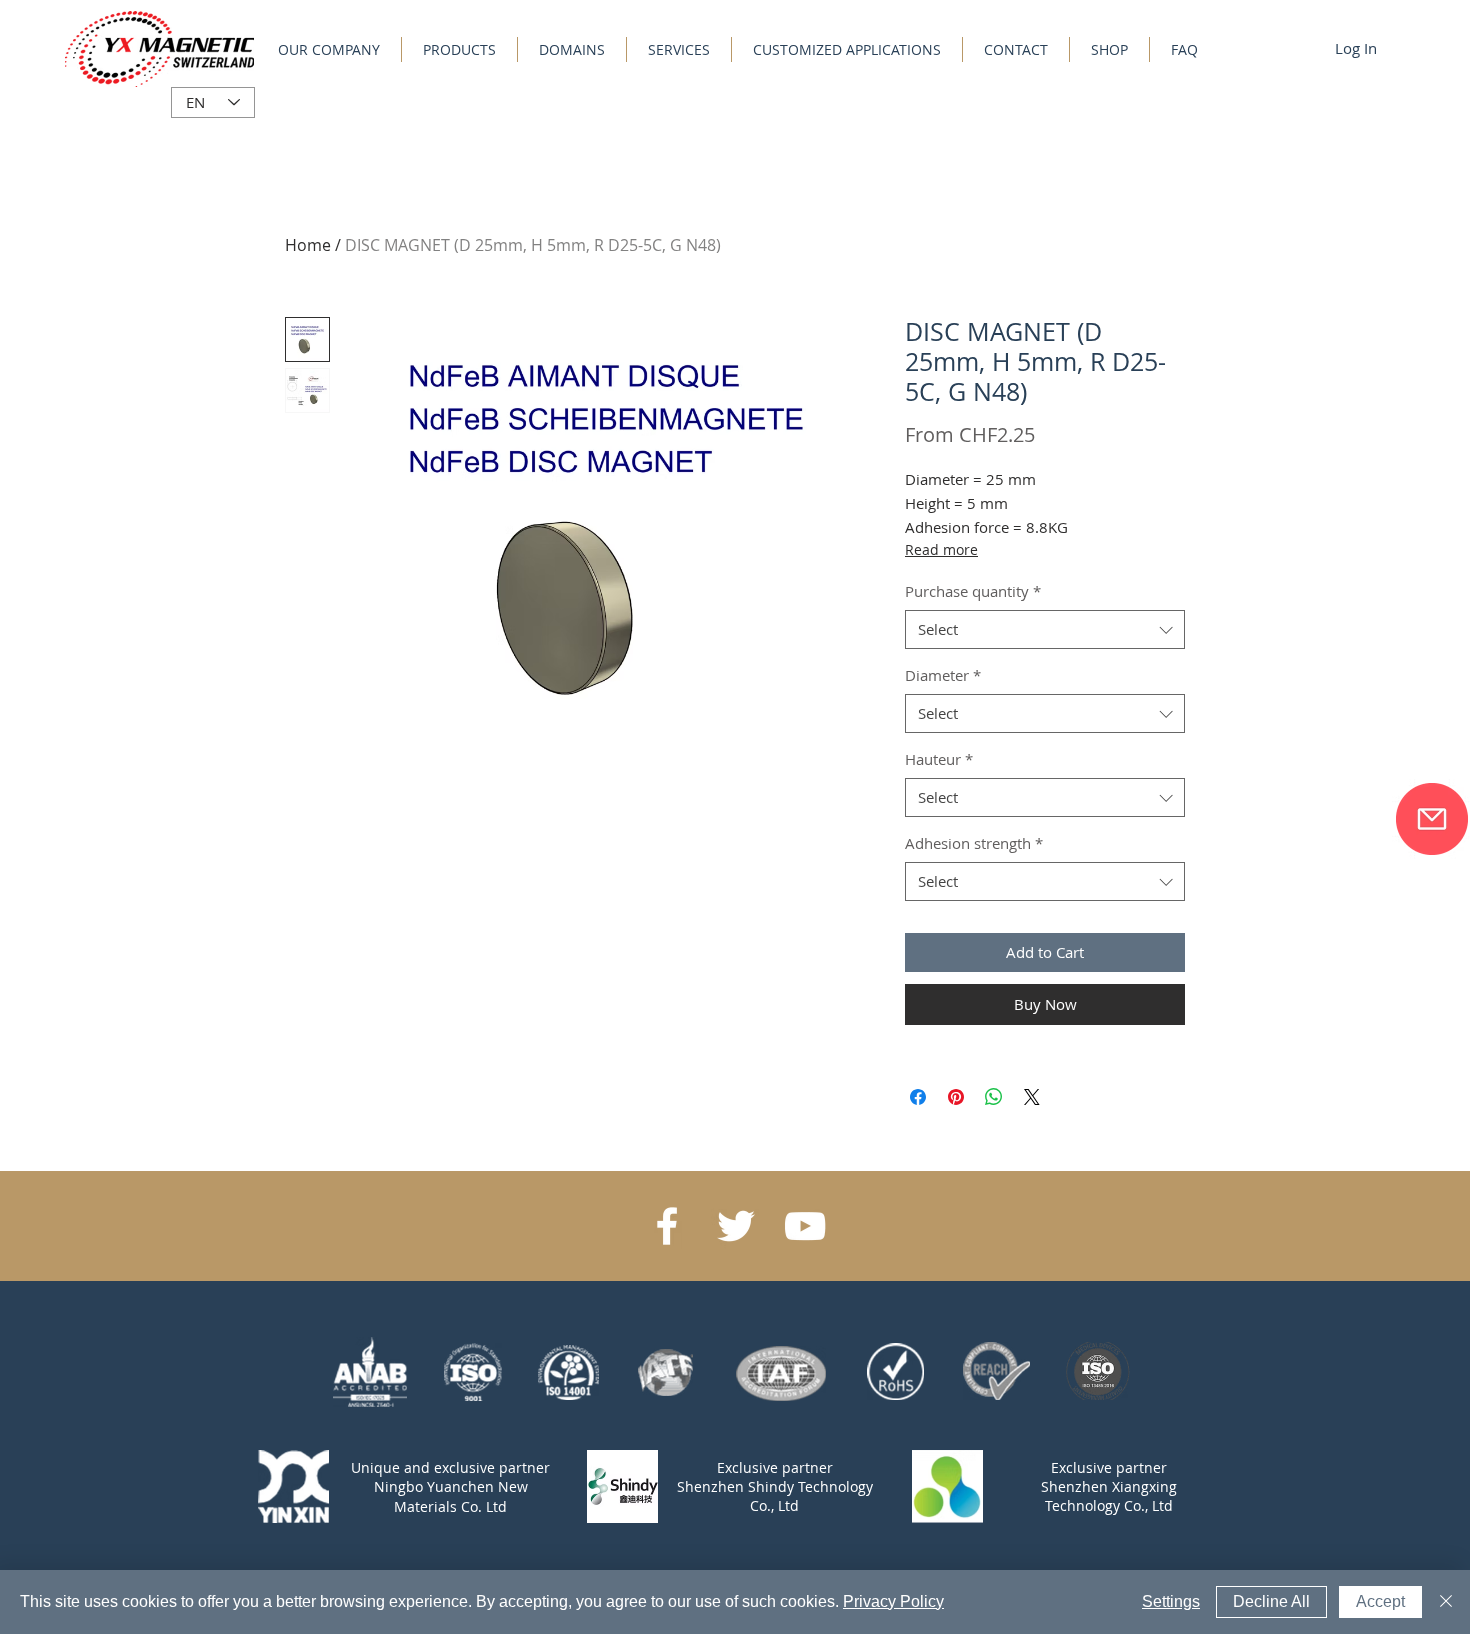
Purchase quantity (973, 591)
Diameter (943, 675)
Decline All (1271, 1601)
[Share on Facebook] (918, 1097)
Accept (1380, 1601)
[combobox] (1045, 629)
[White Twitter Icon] (736, 1226)
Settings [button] (1171, 1601)
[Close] (1446, 1602)
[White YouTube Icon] (805, 1226)
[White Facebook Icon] (667, 1226)
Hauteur (939, 759)
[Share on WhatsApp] (994, 1097)
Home (308, 245)
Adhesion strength (974, 843)
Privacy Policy (893, 1601)
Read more (941, 549)
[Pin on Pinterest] (956, 1097)
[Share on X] (1032, 1097)
